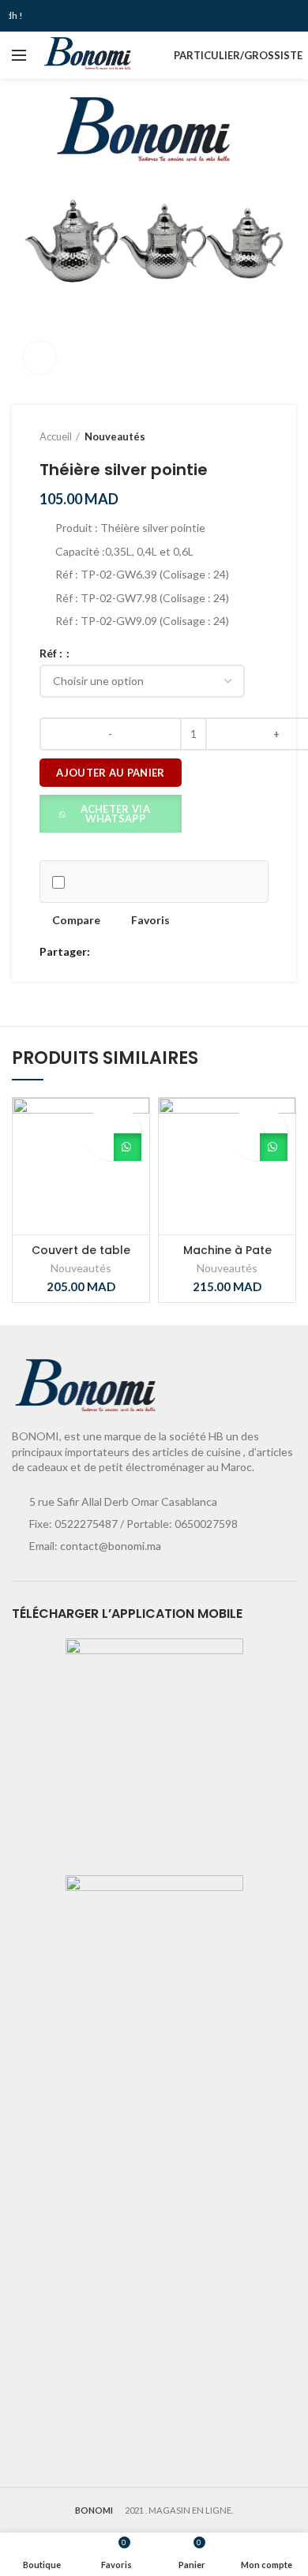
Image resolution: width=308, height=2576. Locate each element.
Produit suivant (261, 436)
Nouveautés (115, 436)
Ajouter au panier (110, 773)
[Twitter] (124, 952)
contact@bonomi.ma (111, 1546)
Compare (76, 920)
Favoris (150, 920)
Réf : (52, 653)
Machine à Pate (227, 1250)
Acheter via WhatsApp (115, 814)
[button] (111, 812)
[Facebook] (105, 952)
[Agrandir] (39, 358)
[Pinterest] (142, 952)
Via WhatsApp (128, 1147)
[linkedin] (160, 952)
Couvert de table (81, 1250)
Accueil (56, 436)
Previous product (229, 436)
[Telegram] (178, 952)
